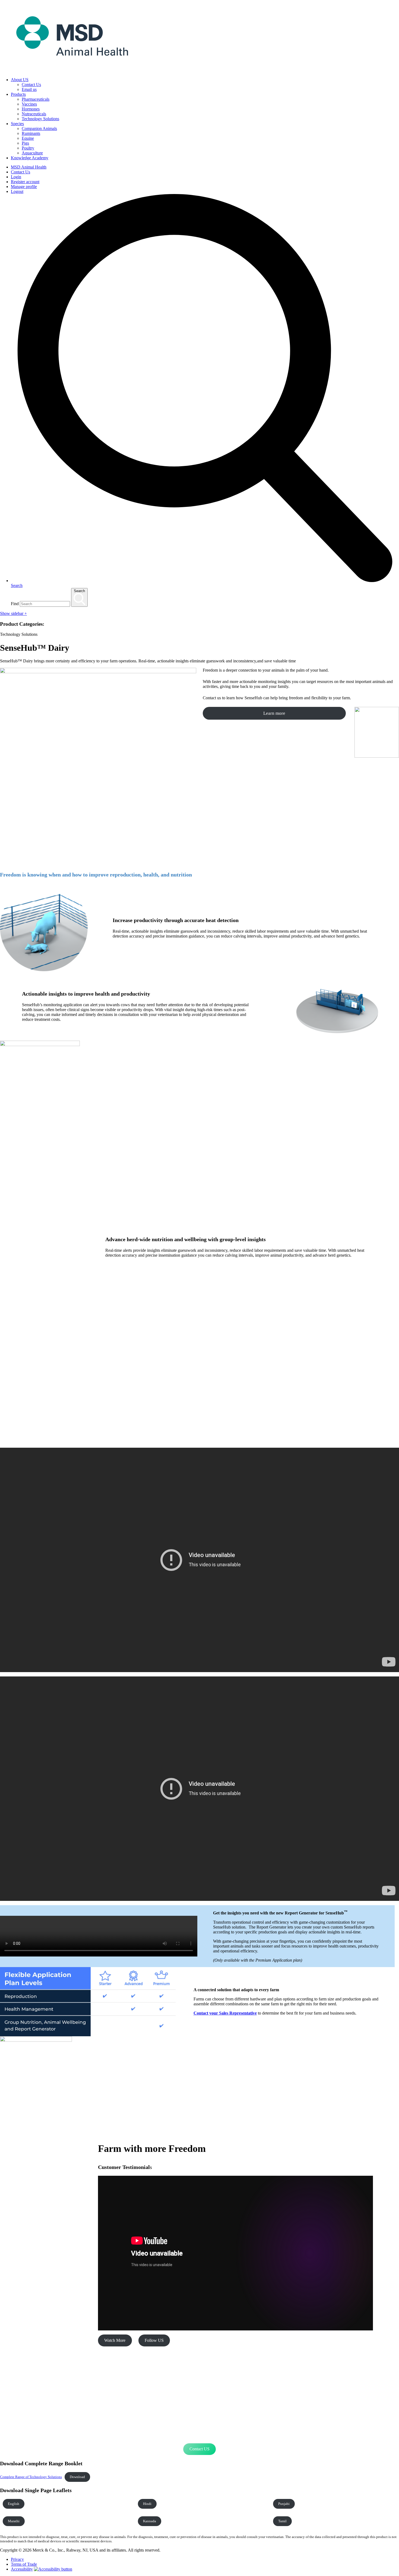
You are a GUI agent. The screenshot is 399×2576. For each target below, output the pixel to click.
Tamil (282, 2521)
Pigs (25, 143)
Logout (17, 191)
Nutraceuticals (34, 114)
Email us (29, 89)
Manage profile (24, 187)
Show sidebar (13, 613)
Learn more (274, 713)
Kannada (150, 2521)
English (14, 2504)
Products (18, 94)
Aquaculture (32, 153)
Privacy (17, 2559)
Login (16, 177)
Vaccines (29, 104)
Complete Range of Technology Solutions (31, 2477)
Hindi (147, 2504)
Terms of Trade (24, 2564)
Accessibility (22, 2569)
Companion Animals (39, 128)
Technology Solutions (40, 119)
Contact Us (31, 85)
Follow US (154, 2340)
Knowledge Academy (30, 158)
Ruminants (31, 133)
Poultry (28, 148)
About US (20, 80)
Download (77, 2477)
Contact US (199, 2449)
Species (17, 124)
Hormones (31, 109)
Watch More (115, 2340)
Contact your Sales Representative (225, 2013)
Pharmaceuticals (36, 99)
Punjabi (284, 2504)
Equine (28, 138)
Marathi (14, 2521)
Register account (25, 182)
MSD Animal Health (29, 167)
